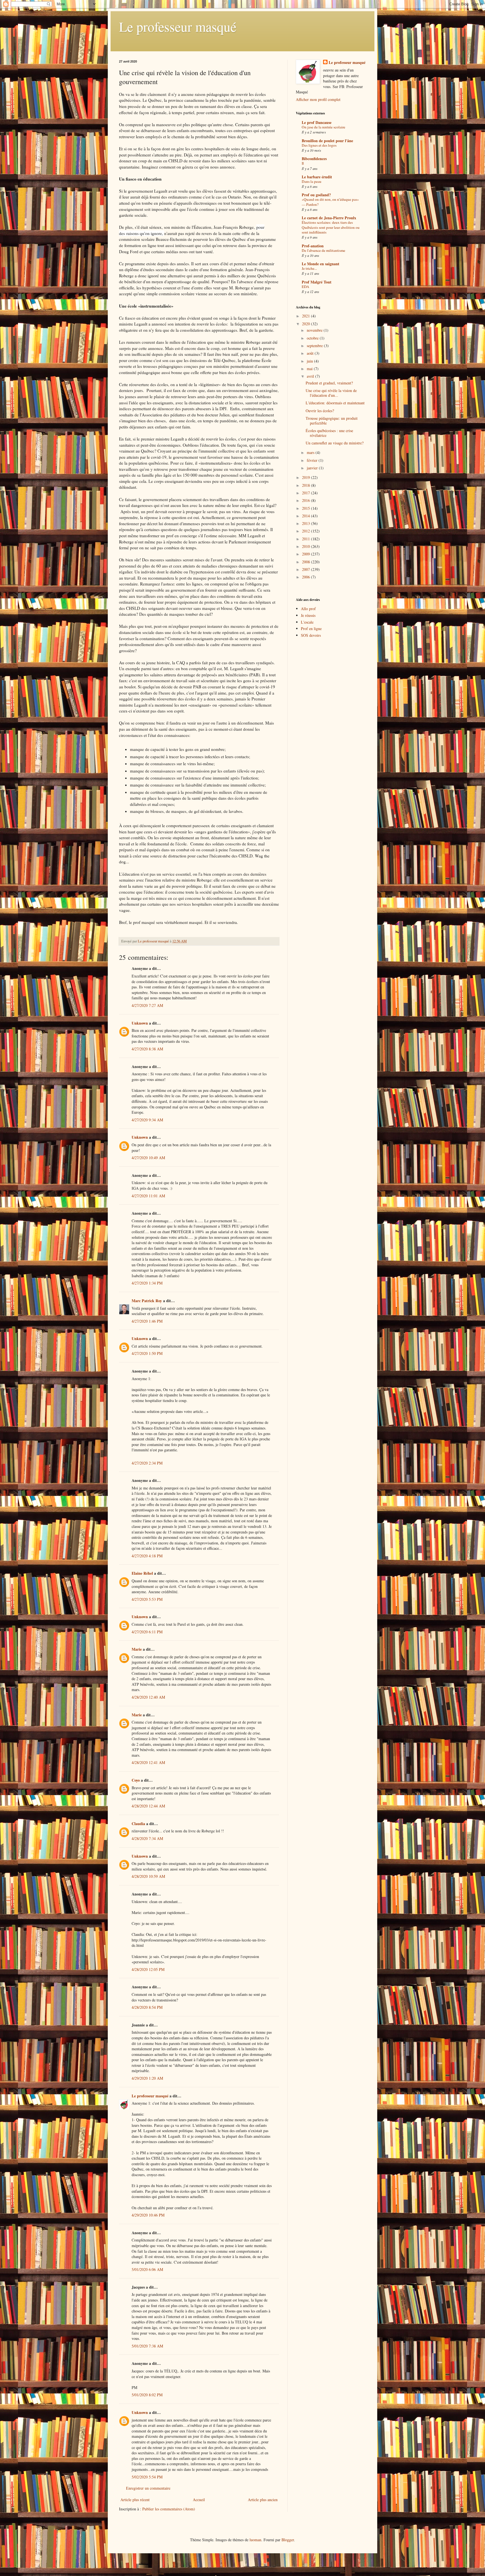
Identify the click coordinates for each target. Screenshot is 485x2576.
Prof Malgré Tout (317, 282)
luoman (255, 2540)
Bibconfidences (314, 159)
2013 (306, 523)
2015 (306, 508)
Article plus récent (135, 2500)
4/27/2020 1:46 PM (147, 1321)
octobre (313, 338)
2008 (306, 562)
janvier (313, 468)
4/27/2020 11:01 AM (148, 1196)
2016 (306, 500)
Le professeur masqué (178, 26)
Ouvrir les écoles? (320, 411)
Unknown (140, 1023)
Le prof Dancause (317, 122)
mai (310, 369)
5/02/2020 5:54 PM (147, 2477)
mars (311, 452)
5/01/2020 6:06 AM (147, 2269)
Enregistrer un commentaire (148, 2488)
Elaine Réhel (142, 1573)
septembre (315, 346)
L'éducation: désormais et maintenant (335, 403)
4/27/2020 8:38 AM (147, 1049)
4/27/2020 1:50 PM (147, 1353)
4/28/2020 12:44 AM (148, 1806)
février (313, 460)
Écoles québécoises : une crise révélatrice (329, 433)
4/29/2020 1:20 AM (147, 2078)
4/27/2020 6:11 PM (147, 1632)
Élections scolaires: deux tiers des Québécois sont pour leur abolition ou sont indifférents (331, 227)
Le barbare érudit (317, 177)
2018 (306, 485)
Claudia (138, 1824)
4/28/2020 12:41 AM (148, 1762)
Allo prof (308, 609)
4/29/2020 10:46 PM (148, 2215)
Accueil (199, 2500)
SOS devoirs (311, 635)
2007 (306, 569)
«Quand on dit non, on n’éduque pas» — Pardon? (330, 202)
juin (310, 361)
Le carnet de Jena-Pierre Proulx (329, 218)
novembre (315, 330)
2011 (306, 539)
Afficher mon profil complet (318, 99)
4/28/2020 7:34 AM (147, 1838)
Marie (137, 1649)
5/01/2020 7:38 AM (147, 2346)
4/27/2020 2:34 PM (147, 1463)
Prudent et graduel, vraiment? (329, 383)
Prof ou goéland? (316, 195)
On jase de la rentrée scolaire (323, 127)
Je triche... (309, 268)
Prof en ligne (311, 629)
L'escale (307, 622)
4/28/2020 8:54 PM (147, 2007)
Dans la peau (312, 181)
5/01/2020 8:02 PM (147, 2395)
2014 (306, 516)
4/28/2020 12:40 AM (148, 1697)
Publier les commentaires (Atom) (169, 2509)
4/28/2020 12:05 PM (148, 1969)
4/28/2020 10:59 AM (148, 1876)
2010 (306, 546)
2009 (306, 554)
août (311, 353)
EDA (306, 287)
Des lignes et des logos (319, 145)
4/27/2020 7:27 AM (147, 1005)
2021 (306, 316)
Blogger (288, 2540)
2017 (306, 493)
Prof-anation (313, 246)
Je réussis (308, 615)
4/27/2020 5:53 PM (147, 1599)
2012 (306, 531)
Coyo (136, 1780)
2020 (306, 324)
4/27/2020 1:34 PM (147, 1283)
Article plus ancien (263, 2500)
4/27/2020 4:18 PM (147, 1556)
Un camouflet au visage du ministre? (335, 443)
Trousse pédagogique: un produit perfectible (332, 421)
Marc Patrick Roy (147, 1301)
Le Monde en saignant (321, 264)
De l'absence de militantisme (323, 250)
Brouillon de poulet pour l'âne (327, 141)
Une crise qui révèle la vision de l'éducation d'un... (331, 393)
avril (311, 376)
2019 (306, 477)
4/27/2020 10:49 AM (148, 1158)
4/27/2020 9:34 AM (147, 1120)
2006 (306, 577)
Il (303, 163)
